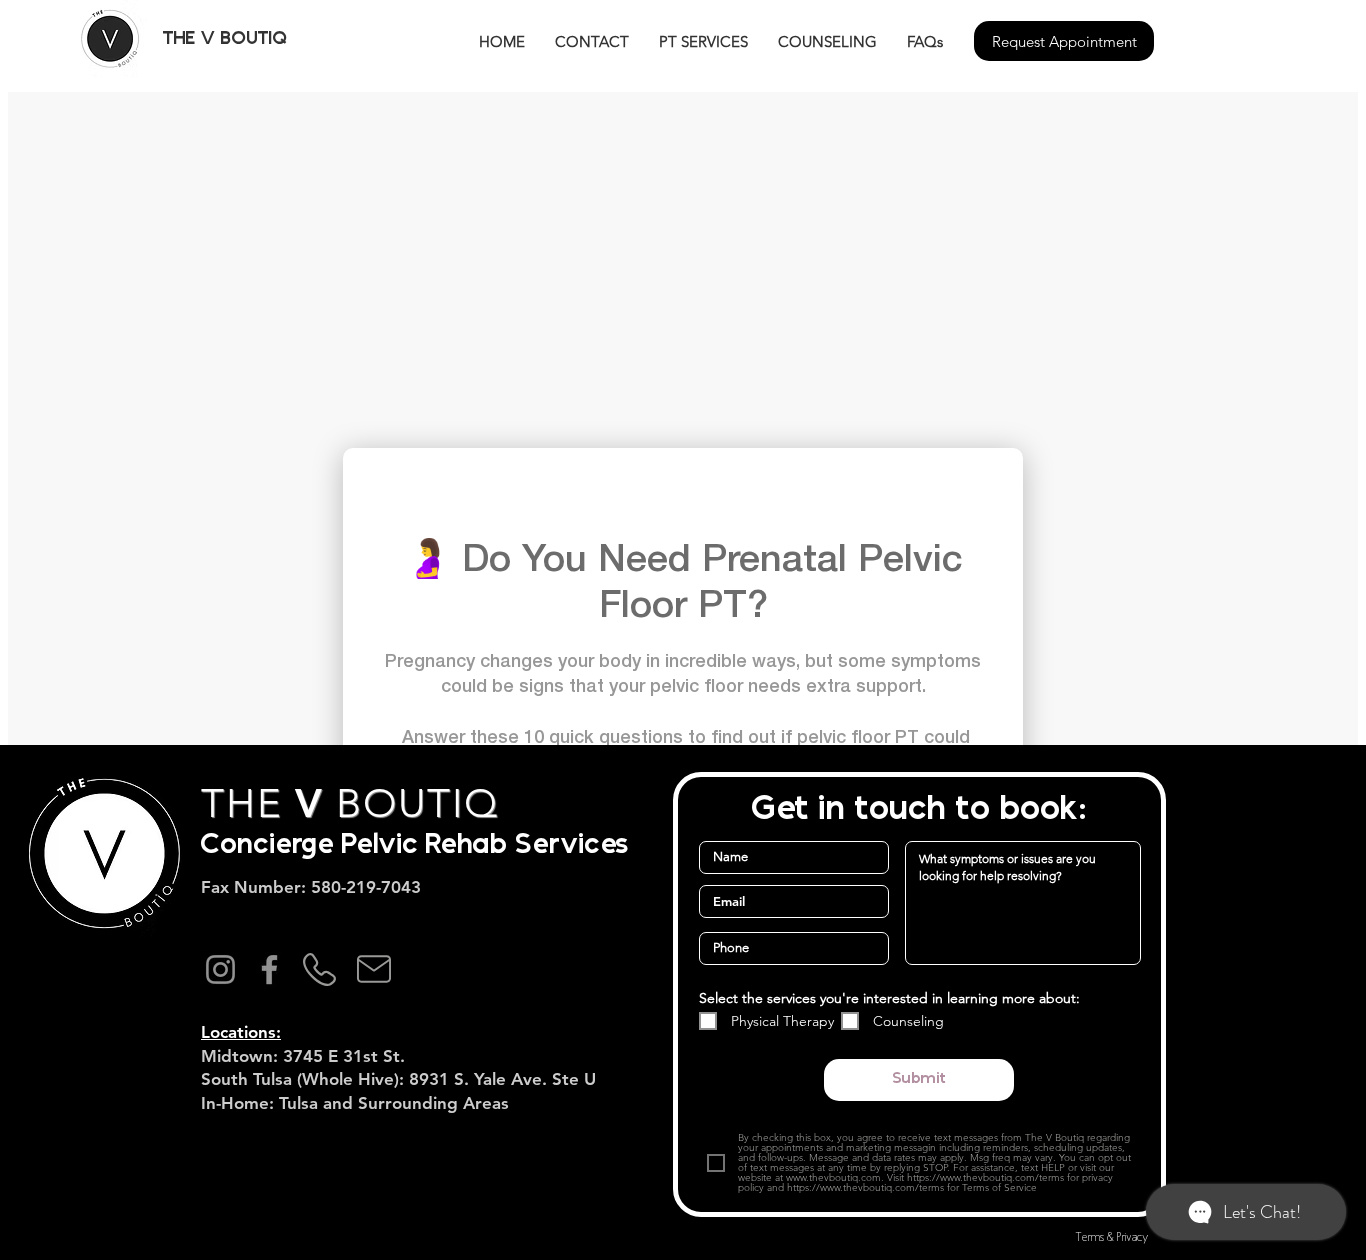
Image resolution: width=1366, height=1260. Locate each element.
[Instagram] (220, 969)
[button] (211, 39)
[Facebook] (269, 969)
